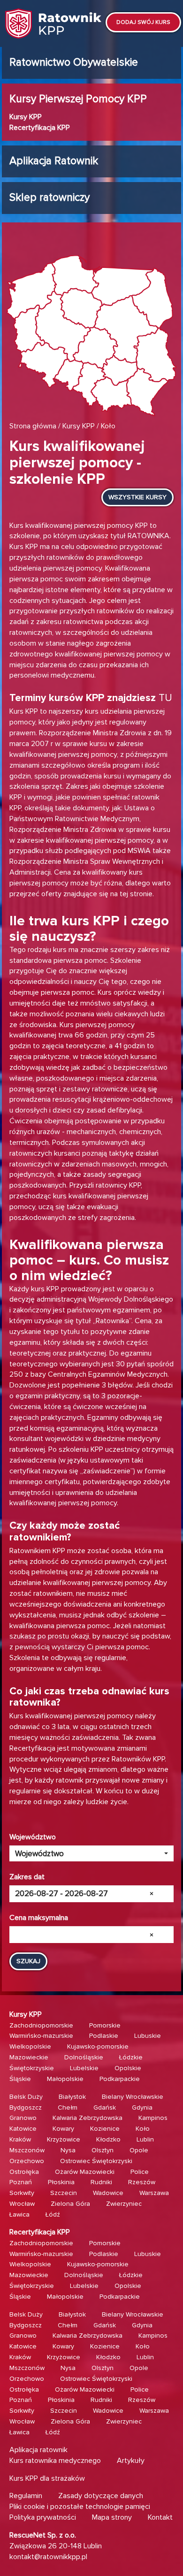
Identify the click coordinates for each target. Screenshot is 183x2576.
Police (140, 2172)
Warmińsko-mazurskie (41, 2036)
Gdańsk (105, 2107)
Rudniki (101, 2182)
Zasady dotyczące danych (101, 2496)
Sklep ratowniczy (50, 198)
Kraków (20, 2139)
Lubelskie (84, 2068)
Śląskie (20, 2079)
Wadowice (108, 2193)
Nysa (68, 2150)
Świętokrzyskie (32, 2068)
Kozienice (105, 2129)
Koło (143, 2129)
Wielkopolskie (30, 2046)
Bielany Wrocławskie (133, 2097)
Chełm (68, 2107)
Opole (139, 2150)
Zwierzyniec (124, 2204)
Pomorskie (105, 2025)
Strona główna (33, 426)
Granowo (23, 2118)
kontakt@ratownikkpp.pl (48, 2557)
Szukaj (28, 1961)
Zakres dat (27, 1877)
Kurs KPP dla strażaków (47, 2478)
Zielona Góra (70, 2204)
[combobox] (91, 1853)
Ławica (19, 2214)
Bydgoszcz (26, 2107)
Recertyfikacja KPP (40, 128)
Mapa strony (112, 2517)
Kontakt (160, 2517)
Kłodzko (108, 2139)
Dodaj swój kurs (143, 22)
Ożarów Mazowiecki (85, 2172)
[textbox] (89, 1854)
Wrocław (22, 2204)
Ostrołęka (24, 2172)
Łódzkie (131, 2057)
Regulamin (26, 2496)
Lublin (145, 2139)
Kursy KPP (26, 117)
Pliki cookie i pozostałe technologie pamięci (80, 2507)
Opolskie (128, 2068)
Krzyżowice (64, 2139)
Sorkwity (22, 2193)
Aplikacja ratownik (38, 2450)
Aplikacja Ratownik (54, 161)
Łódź (53, 2214)
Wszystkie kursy (137, 497)
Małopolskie (65, 2079)
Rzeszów (142, 2182)
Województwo (33, 1837)
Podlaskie (104, 2036)
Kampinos (153, 2118)
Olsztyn (103, 2150)
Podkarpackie (120, 2079)
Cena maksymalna (39, 1918)
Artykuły (131, 2461)
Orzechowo (27, 2161)
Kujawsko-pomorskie (98, 2046)
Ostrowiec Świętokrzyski (96, 2161)
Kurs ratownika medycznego (55, 2461)
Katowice (23, 2129)
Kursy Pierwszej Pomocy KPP (78, 99)
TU (165, 698)
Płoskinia (61, 2182)
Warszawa (154, 2193)
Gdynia (142, 2107)
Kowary (63, 2129)
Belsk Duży (26, 2097)
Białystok (72, 2097)
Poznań (21, 2182)
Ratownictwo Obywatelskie (74, 62)
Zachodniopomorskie (41, 2025)
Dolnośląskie (84, 2057)
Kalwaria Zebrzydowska (88, 2118)
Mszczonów (27, 2150)
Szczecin (64, 2193)
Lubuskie (148, 2036)
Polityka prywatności (43, 2517)
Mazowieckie (29, 2057)
